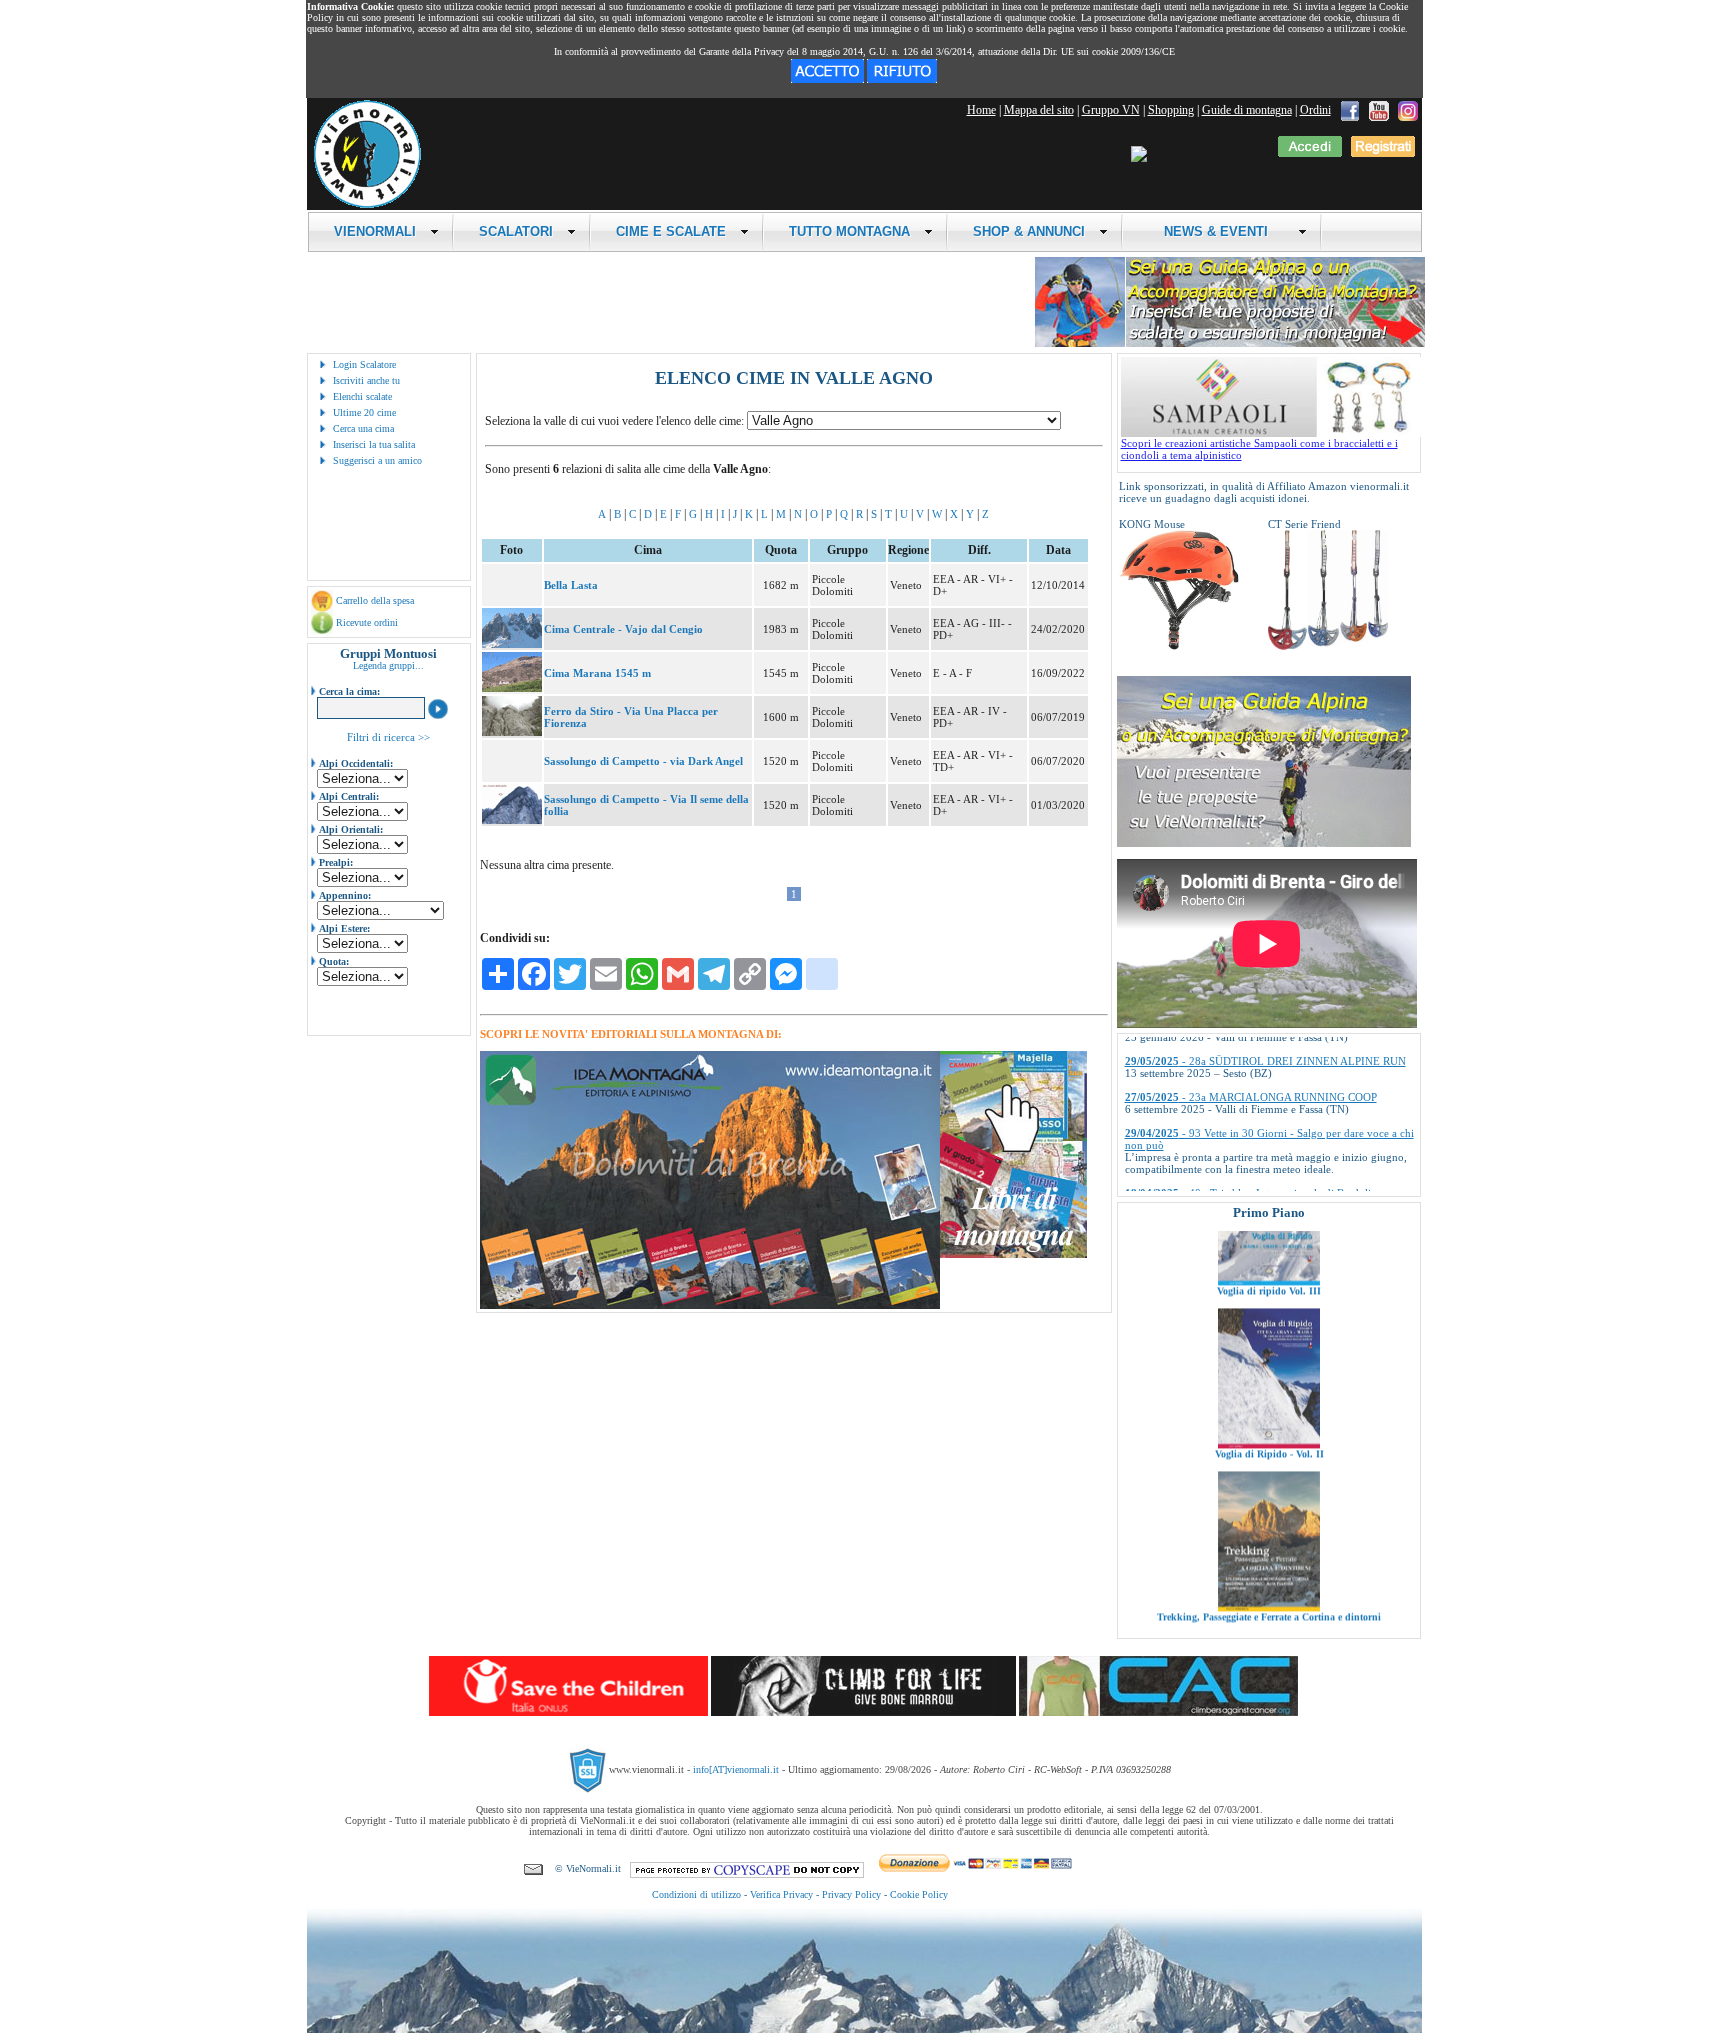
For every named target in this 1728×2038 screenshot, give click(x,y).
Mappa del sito (1039, 110)
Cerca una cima (363, 428)
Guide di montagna (1247, 110)
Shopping (1171, 110)
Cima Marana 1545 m (597, 673)
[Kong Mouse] (1179, 646)
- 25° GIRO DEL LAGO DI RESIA (1234, 1174)
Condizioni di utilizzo (696, 1894)
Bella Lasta (571, 585)
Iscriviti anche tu (366, 380)
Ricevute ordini (367, 622)
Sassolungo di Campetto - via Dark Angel (643, 761)
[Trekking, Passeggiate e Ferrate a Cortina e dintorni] (1269, 1536)
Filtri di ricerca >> (388, 737)
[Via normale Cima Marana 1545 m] (512, 688)
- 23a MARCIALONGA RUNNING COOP (1251, 1042)
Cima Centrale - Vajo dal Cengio (623, 629)
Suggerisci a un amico (377, 460)
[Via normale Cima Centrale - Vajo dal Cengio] (512, 644)
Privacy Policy (851, 1894)
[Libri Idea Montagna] (710, 1305)
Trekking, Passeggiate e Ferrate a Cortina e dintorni (1269, 1545)
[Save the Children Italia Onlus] (568, 1712)
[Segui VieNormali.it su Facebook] (1350, 110)
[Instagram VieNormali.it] (1408, 110)
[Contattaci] (533, 1868)
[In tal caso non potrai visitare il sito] (902, 79)
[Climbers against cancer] (1158, 1712)
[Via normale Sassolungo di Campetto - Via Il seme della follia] (512, 820)
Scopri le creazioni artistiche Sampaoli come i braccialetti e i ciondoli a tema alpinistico (1259, 449)
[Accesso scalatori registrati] (1310, 153)
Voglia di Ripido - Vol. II (1268, 1382)
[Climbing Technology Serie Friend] (1328, 646)
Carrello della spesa (375, 600)
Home (981, 110)
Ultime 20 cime (364, 412)
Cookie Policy (919, 1894)
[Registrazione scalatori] (1383, 153)
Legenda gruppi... (388, 665)
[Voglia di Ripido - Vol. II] (1269, 1373)
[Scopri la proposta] (1264, 843)
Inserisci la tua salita (374, 444)
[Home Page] (367, 205)
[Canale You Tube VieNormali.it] (1379, 110)
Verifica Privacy (781, 1894)
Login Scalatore (364, 364)
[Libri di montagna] (1013, 1254)
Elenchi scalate (362, 396)
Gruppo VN (1111, 110)
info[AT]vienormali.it (736, 1769)
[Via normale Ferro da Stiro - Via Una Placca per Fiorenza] (512, 732)
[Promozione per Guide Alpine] (1230, 343)
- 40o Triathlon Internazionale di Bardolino (1254, 1138)
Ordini (1315, 110)
